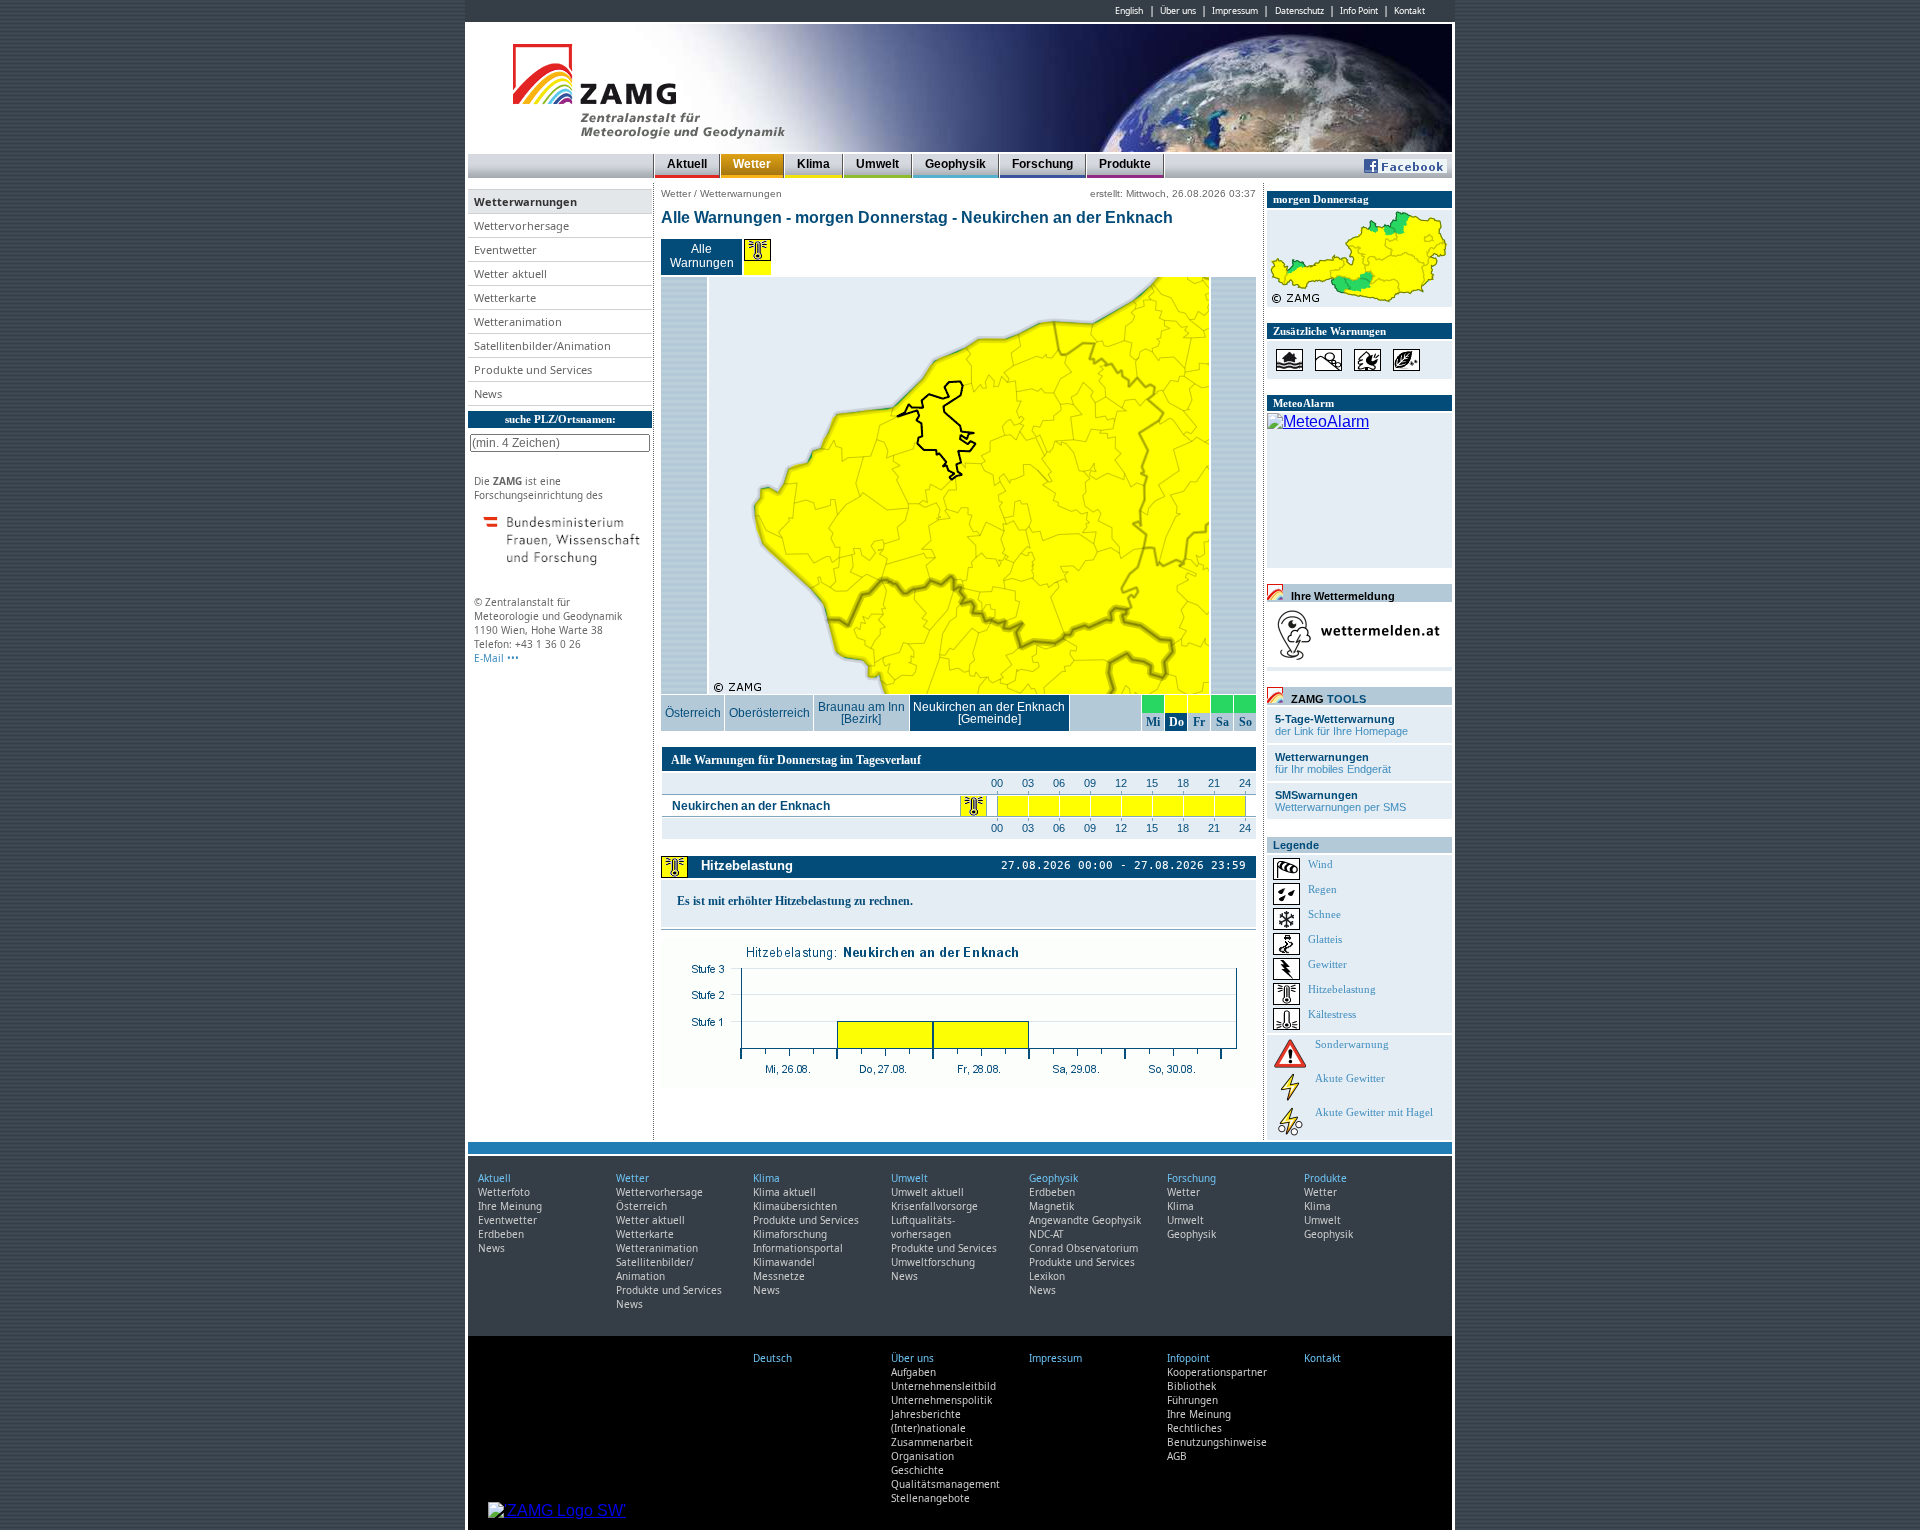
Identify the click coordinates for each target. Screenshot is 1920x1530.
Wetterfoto (504, 1192)
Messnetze (779, 1276)
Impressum (1235, 11)
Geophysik (955, 164)
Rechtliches (1194, 1428)
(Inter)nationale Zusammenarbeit (932, 1435)
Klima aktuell (784, 1192)
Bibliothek (1191, 1386)
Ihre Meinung (510, 1206)
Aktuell (687, 164)
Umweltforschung (933, 1262)
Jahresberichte (926, 1414)
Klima (813, 164)
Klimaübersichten (795, 1206)
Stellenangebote (930, 1498)
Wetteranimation (657, 1248)
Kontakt (1409, 11)
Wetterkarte (645, 1234)
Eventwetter (507, 1220)
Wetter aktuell (650, 1220)
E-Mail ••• (496, 658)
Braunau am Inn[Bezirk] (861, 713)
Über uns (1178, 11)
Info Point (1359, 11)
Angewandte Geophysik (1085, 1220)
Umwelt (877, 164)
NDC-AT (1046, 1234)
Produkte (1125, 164)
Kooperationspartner (1217, 1372)
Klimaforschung (790, 1234)
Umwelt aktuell (927, 1192)
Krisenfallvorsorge (934, 1206)
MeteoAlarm (1303, 403)
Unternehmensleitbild (943, 1386)
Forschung (1042, 164)
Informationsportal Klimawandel (798, 1255)
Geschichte (917, 1470)
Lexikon (1047, 1276)
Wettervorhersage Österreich (659, 1199)
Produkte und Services (669, 1290)
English (1129, 11)
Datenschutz (1299, 11)
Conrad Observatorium (1083, 1248)
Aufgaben (913, 1372)
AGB (1177, 1456)
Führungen (1192, 1400)
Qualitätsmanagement (945, 1484)
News (491, 1248)
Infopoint (1188, 1358)
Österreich (693, 713)
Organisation (922, 1456)
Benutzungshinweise (1217, 1442)
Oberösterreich (769, 713)
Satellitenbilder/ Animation (655, 1269)
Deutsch (772, 1358)
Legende (1296, 845)
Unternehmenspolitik (941, 1400)
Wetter (752, 164)
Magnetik (1051, 1206)
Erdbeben (501, 1234)
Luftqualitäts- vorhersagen (923, 1227)
